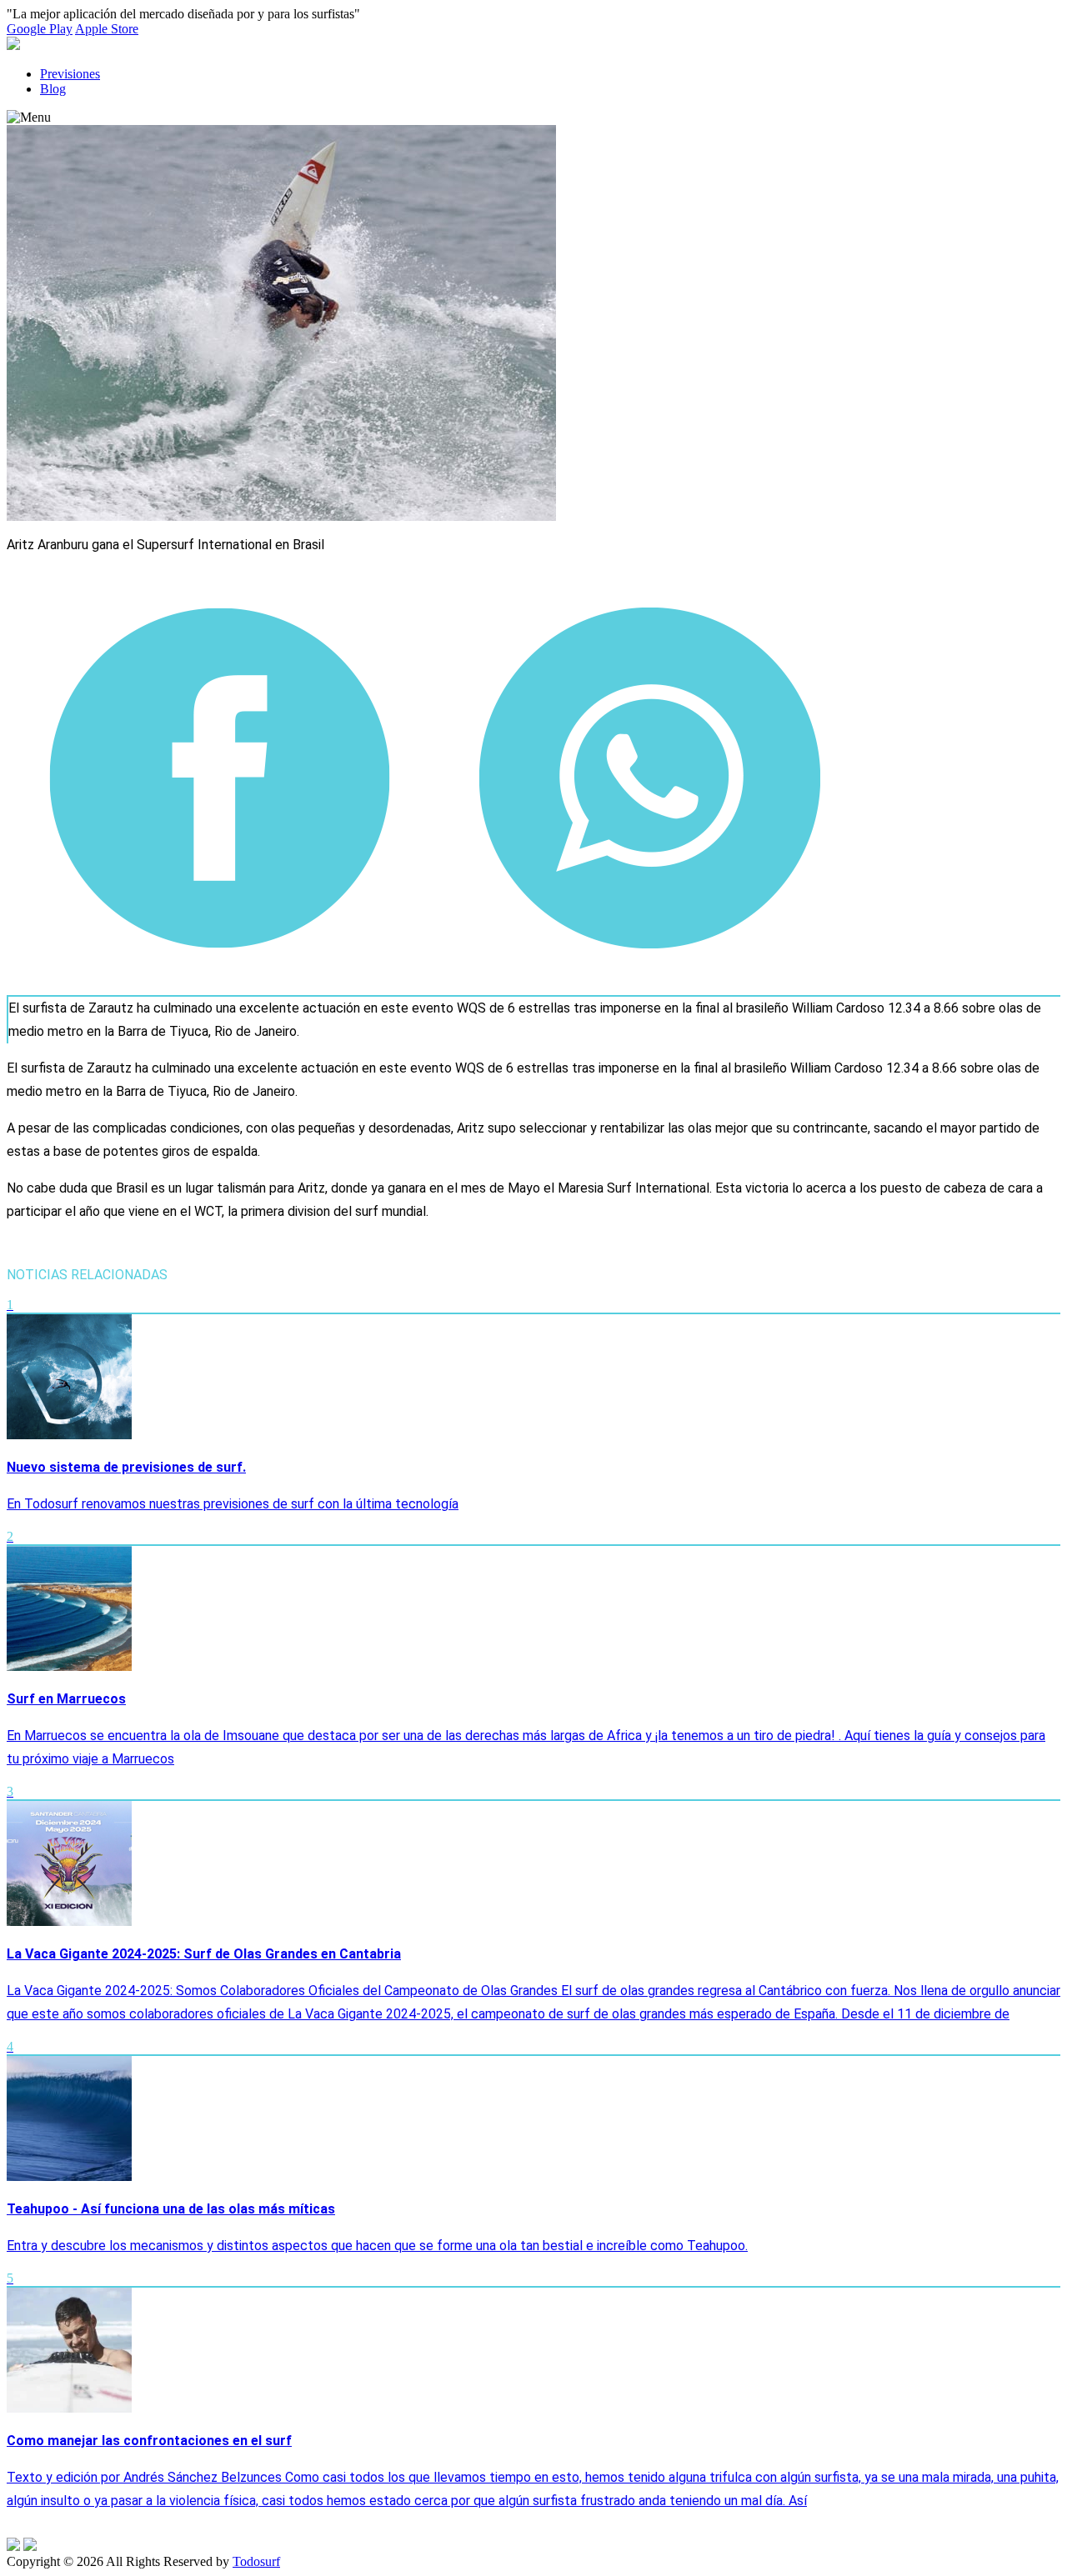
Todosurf (256, 2561)
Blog (53, 89)
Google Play (40, 29)
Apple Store (107, 29)
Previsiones (70, 74)
